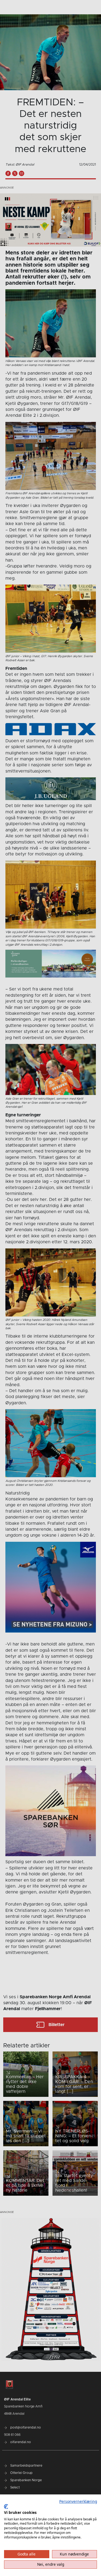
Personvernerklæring (78, 2501)
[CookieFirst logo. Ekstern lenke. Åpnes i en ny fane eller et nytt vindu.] (6, 2507)
